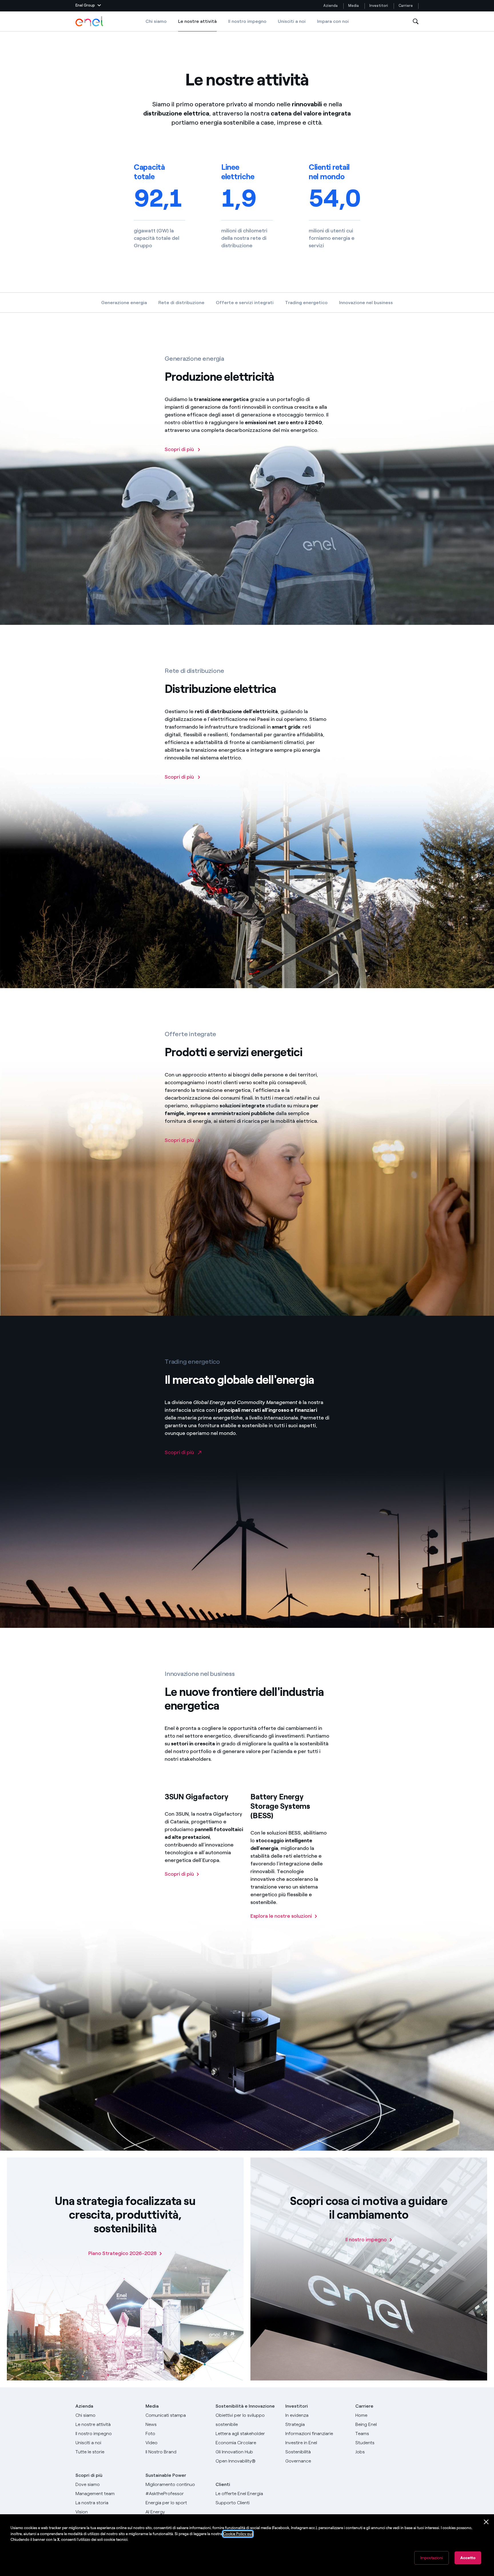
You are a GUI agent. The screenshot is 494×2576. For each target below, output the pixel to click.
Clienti (223, 2484)
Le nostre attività (197, 25)
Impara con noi (333, 21)
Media (353, 6)
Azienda (330, 6)
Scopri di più (89, 2475)
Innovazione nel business (366, 303)
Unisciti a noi (292, 21)
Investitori (379, 6)
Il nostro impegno (247, 21)
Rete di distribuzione (181, 303)
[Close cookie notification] (486, 2522)
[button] (88, 6)
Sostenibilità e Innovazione (245, 2406)
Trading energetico (306, 303)
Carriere (406, 6)
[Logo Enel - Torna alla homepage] (90, 21)
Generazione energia (124, 303)
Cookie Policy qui (238, 2534)
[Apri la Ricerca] (416, 22)
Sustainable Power (166, 2475)
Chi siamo (156, 21)
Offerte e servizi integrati (245, 303)
